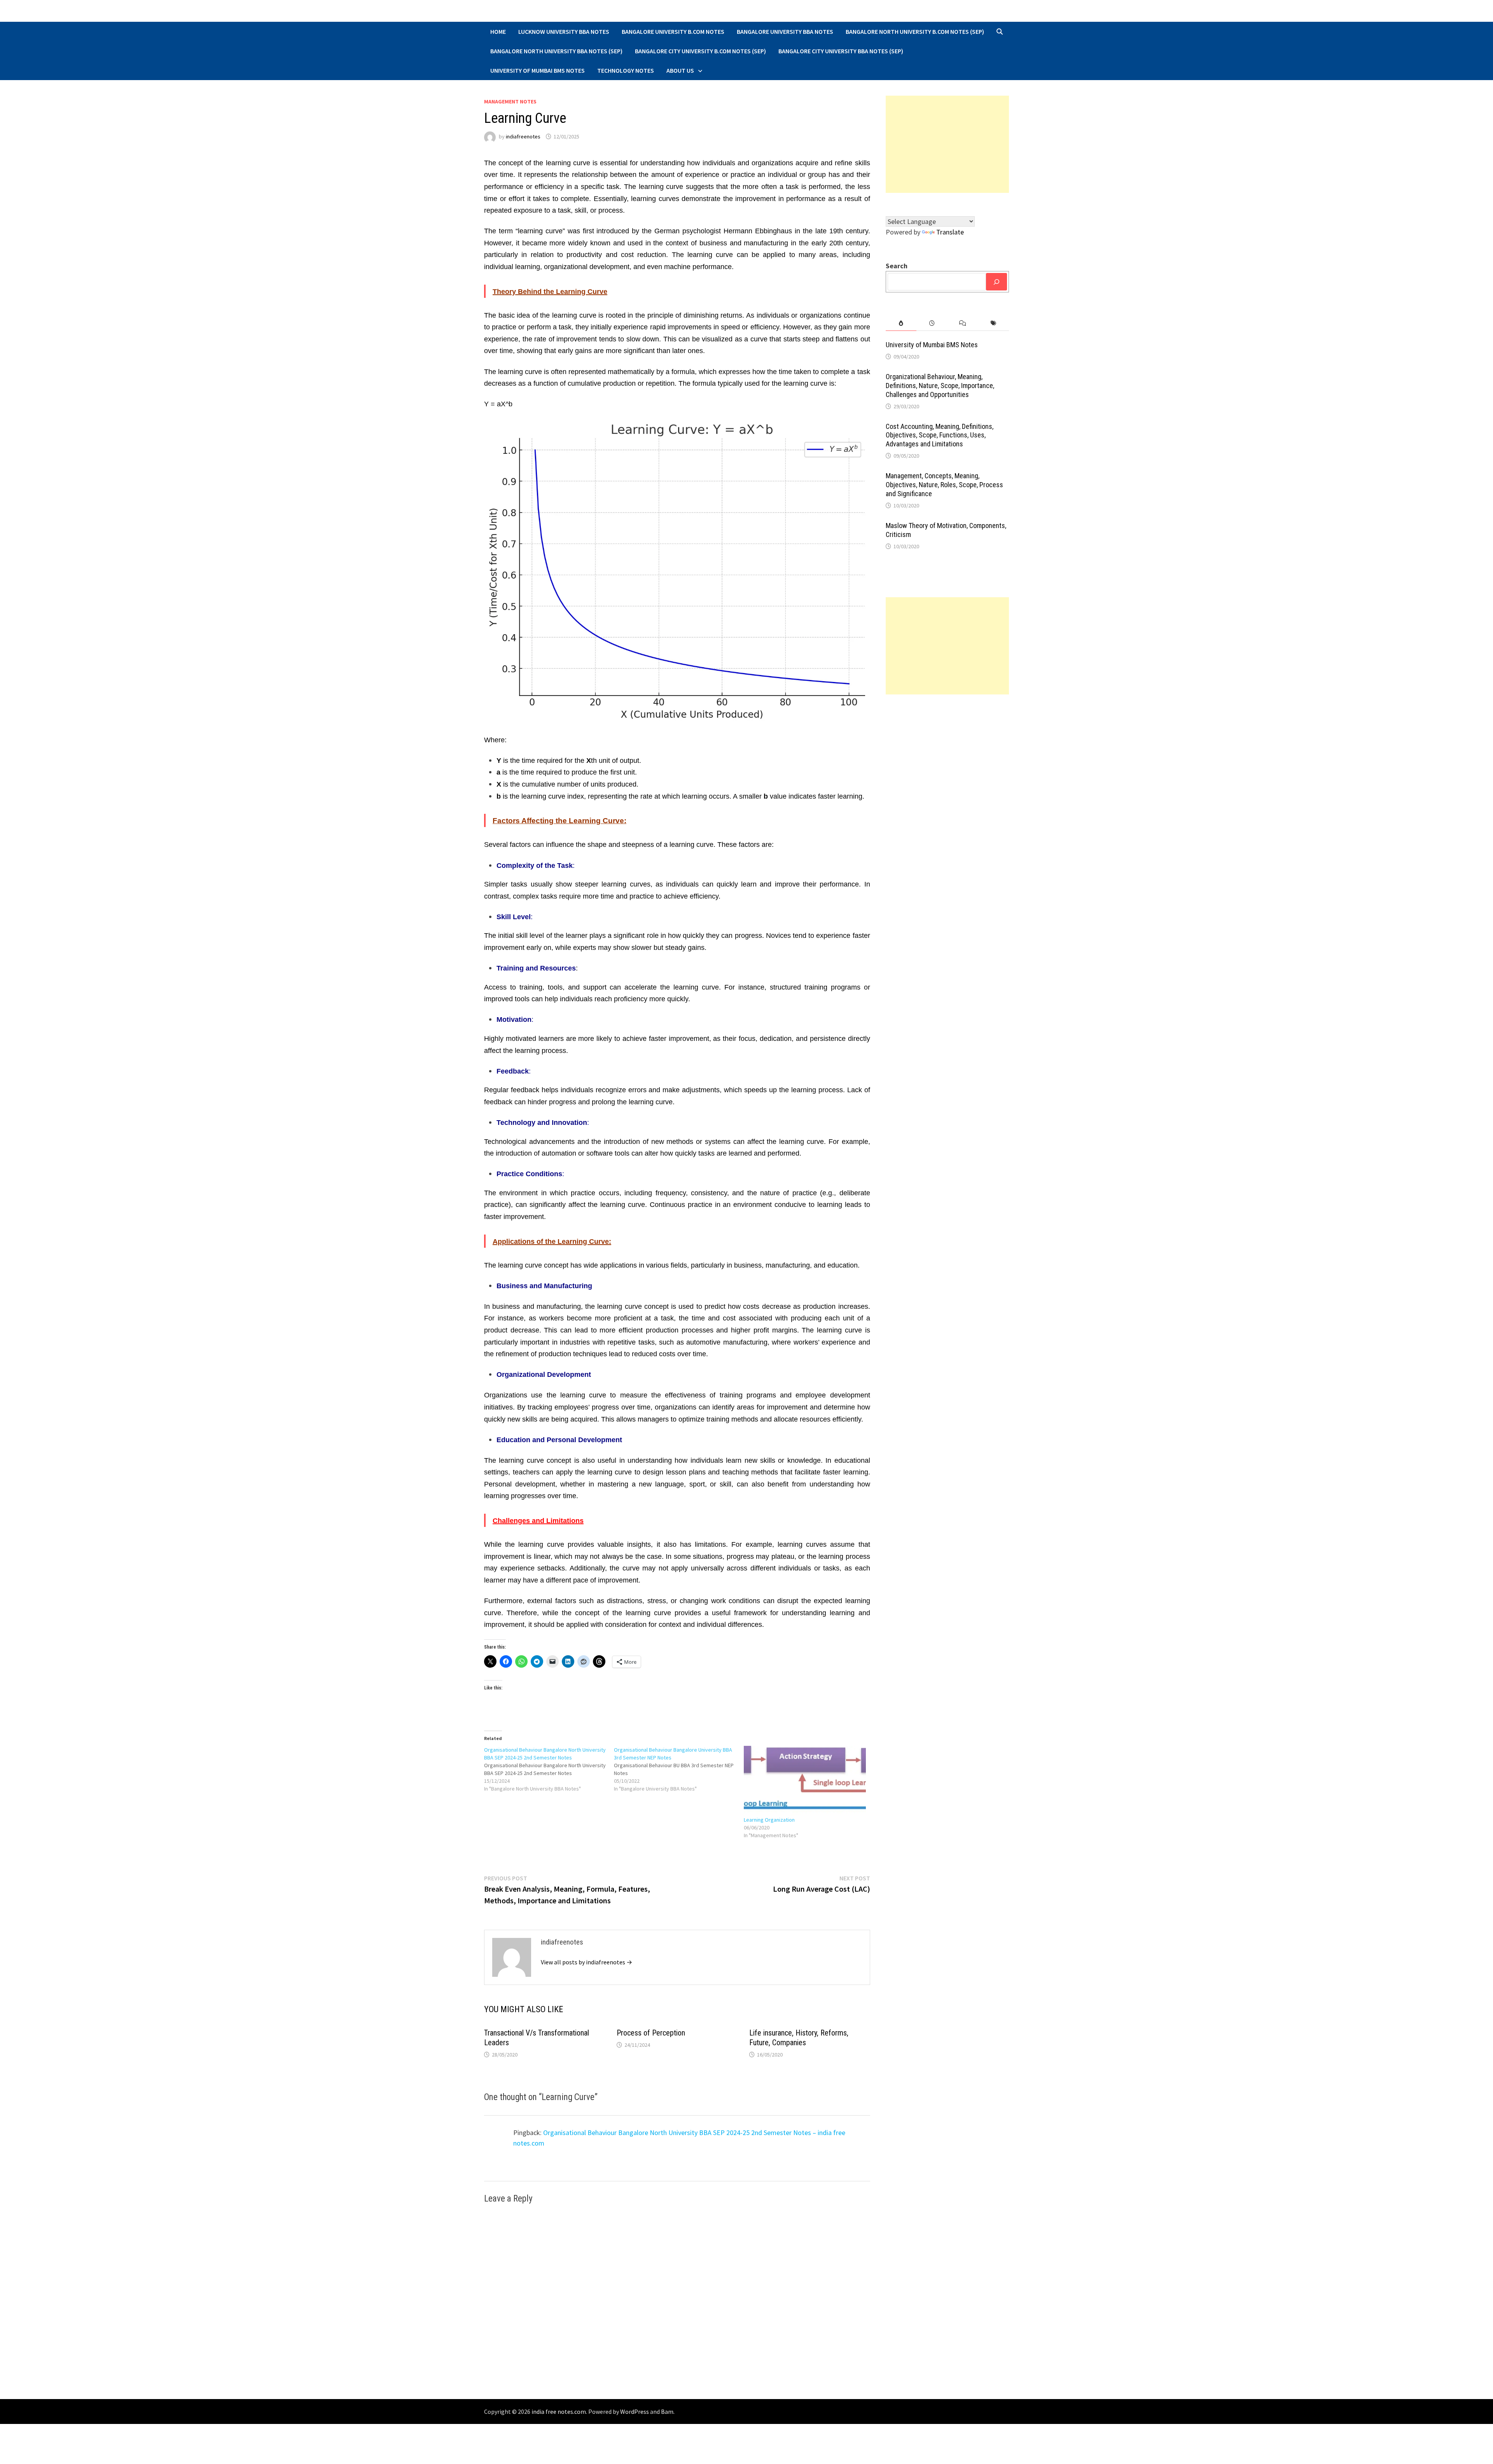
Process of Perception (651, 2033)
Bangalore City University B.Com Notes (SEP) (700, 51)
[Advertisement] (948, 144)
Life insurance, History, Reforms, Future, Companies (799, 2038)
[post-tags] (994, 323)
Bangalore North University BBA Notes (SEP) (556, 51)
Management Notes (510, 101)
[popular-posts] (901, 323)
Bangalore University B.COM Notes (673, 31)
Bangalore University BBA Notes (785, 31)
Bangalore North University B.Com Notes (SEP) (915, 31)
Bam (667, 2412)
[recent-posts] (932, 323)
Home (498, 31)
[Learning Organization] (805, 1781)
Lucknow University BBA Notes (564, 31)
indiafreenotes (523, 136)
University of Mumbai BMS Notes (538, 70)
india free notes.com (559, 2412)
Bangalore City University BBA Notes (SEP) (841, 51)
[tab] (901, 323)
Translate (950, 232)
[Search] (996, 282)
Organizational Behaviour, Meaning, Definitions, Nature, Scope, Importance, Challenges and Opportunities (940, 386)
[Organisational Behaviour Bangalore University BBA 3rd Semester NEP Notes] (679, 1769)
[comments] (962, 323)
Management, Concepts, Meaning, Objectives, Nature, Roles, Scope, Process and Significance (944, 485)
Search (897, 266)
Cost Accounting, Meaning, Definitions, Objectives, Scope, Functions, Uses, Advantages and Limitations (940, 435)
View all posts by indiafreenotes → (587, 1962)
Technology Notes (626, 70)
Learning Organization (769, 1820)
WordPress (635, 2412)
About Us (680, 70)
